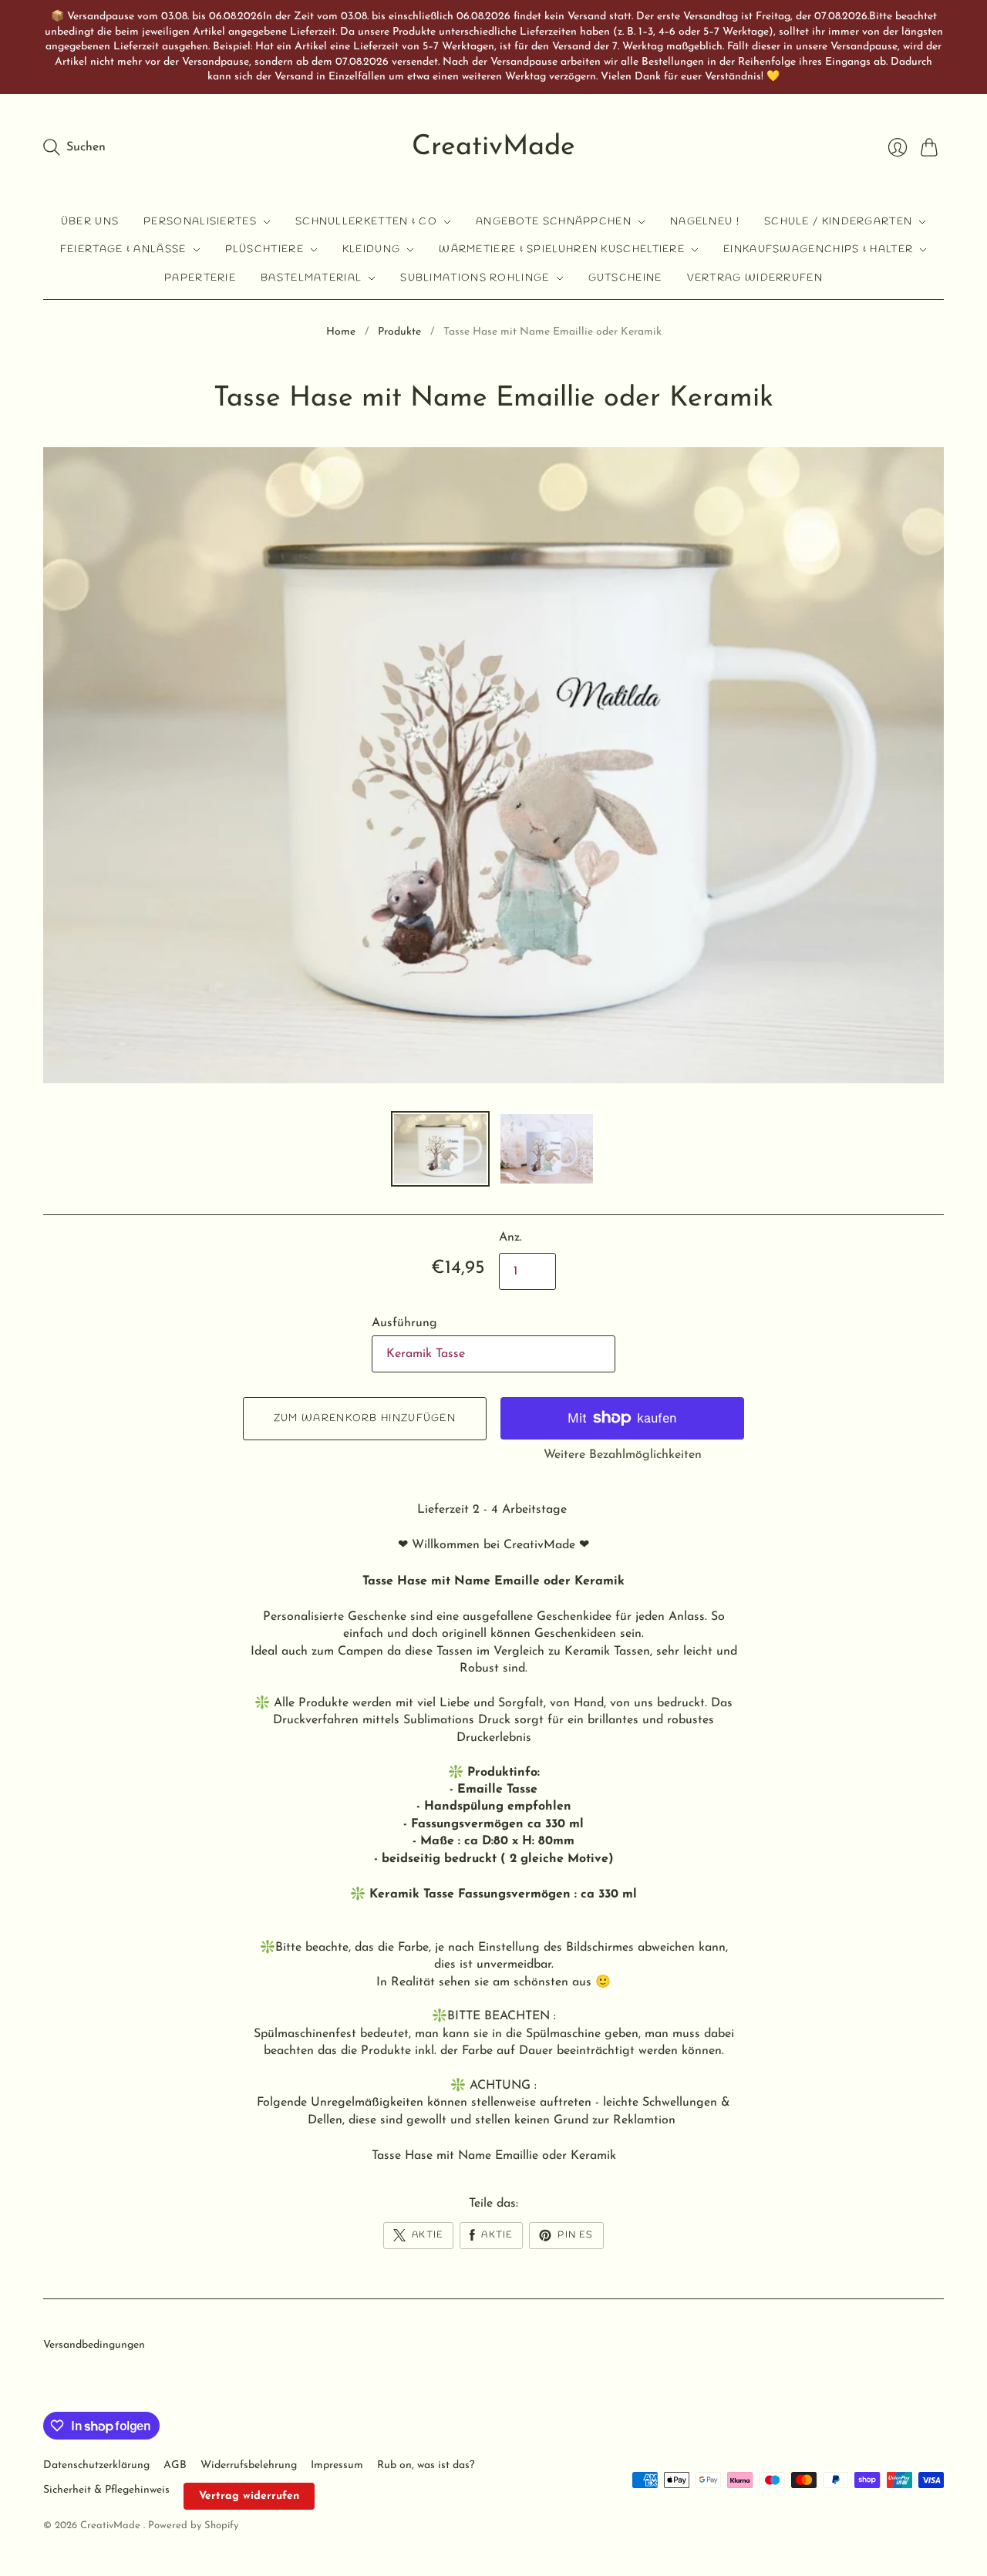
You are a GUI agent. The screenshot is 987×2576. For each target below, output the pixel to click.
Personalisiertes (200, 222)
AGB (175, 2465)
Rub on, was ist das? (426, 2465)
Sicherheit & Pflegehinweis (106, 2490)
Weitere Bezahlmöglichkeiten (623, 1455)
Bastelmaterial (311, 278)
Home (341, 332)
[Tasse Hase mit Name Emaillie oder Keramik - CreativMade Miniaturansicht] (440, 1149)
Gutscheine (625, 278)
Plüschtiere (264, 249)
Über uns (90, 222)
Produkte (399, 332)
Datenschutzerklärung (96, 2465)
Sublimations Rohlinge (475, 278)
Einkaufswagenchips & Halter (818, 249)
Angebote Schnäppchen (554, 222)
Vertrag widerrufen (755, 278)
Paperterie (200, 278)
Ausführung (404, 1323)
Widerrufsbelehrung (249, 2465)
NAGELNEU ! (705, 222)
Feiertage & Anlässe (123, 249)
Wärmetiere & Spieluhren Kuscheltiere (562, 249)
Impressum (337, 2465)
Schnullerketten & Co (366, 222)
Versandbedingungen (94, 2345)
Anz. (510, 1237)
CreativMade (493, 147)
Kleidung (371, 249)
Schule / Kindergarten (838, 222)
